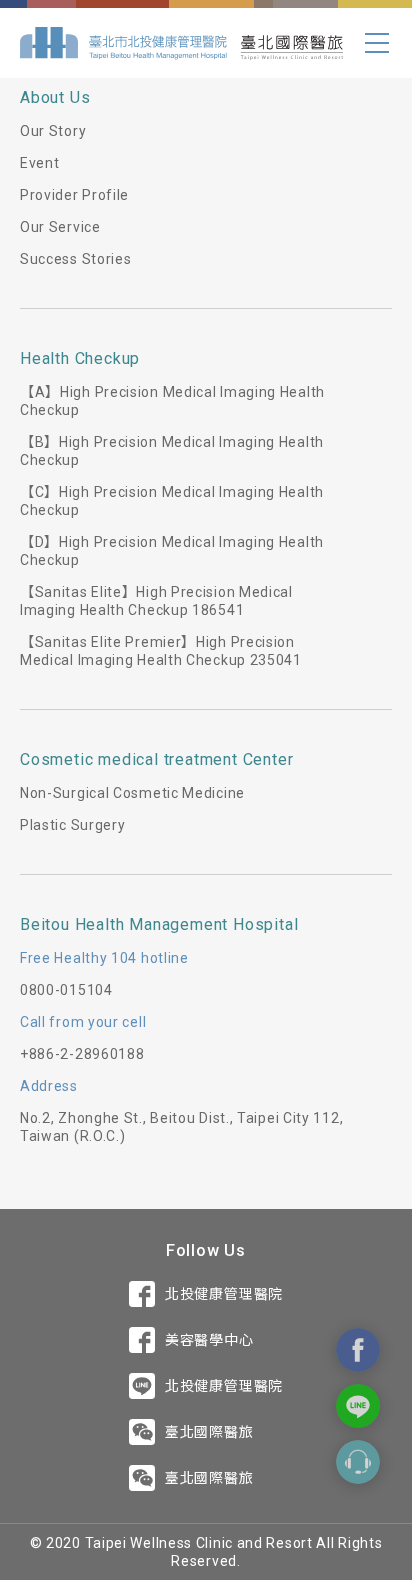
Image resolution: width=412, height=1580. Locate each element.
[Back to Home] (181, 43)
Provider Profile (74, 195)
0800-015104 (66, 990)
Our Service (60, 227)
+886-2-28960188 (82, 1054)
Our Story (53, 131)
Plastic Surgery (73, 825)
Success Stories (76, 259)
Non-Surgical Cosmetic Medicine (132, 793)
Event (40, 163)
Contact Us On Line (358, 1406)
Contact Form (358, 1462)
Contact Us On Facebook (358, 1350)
